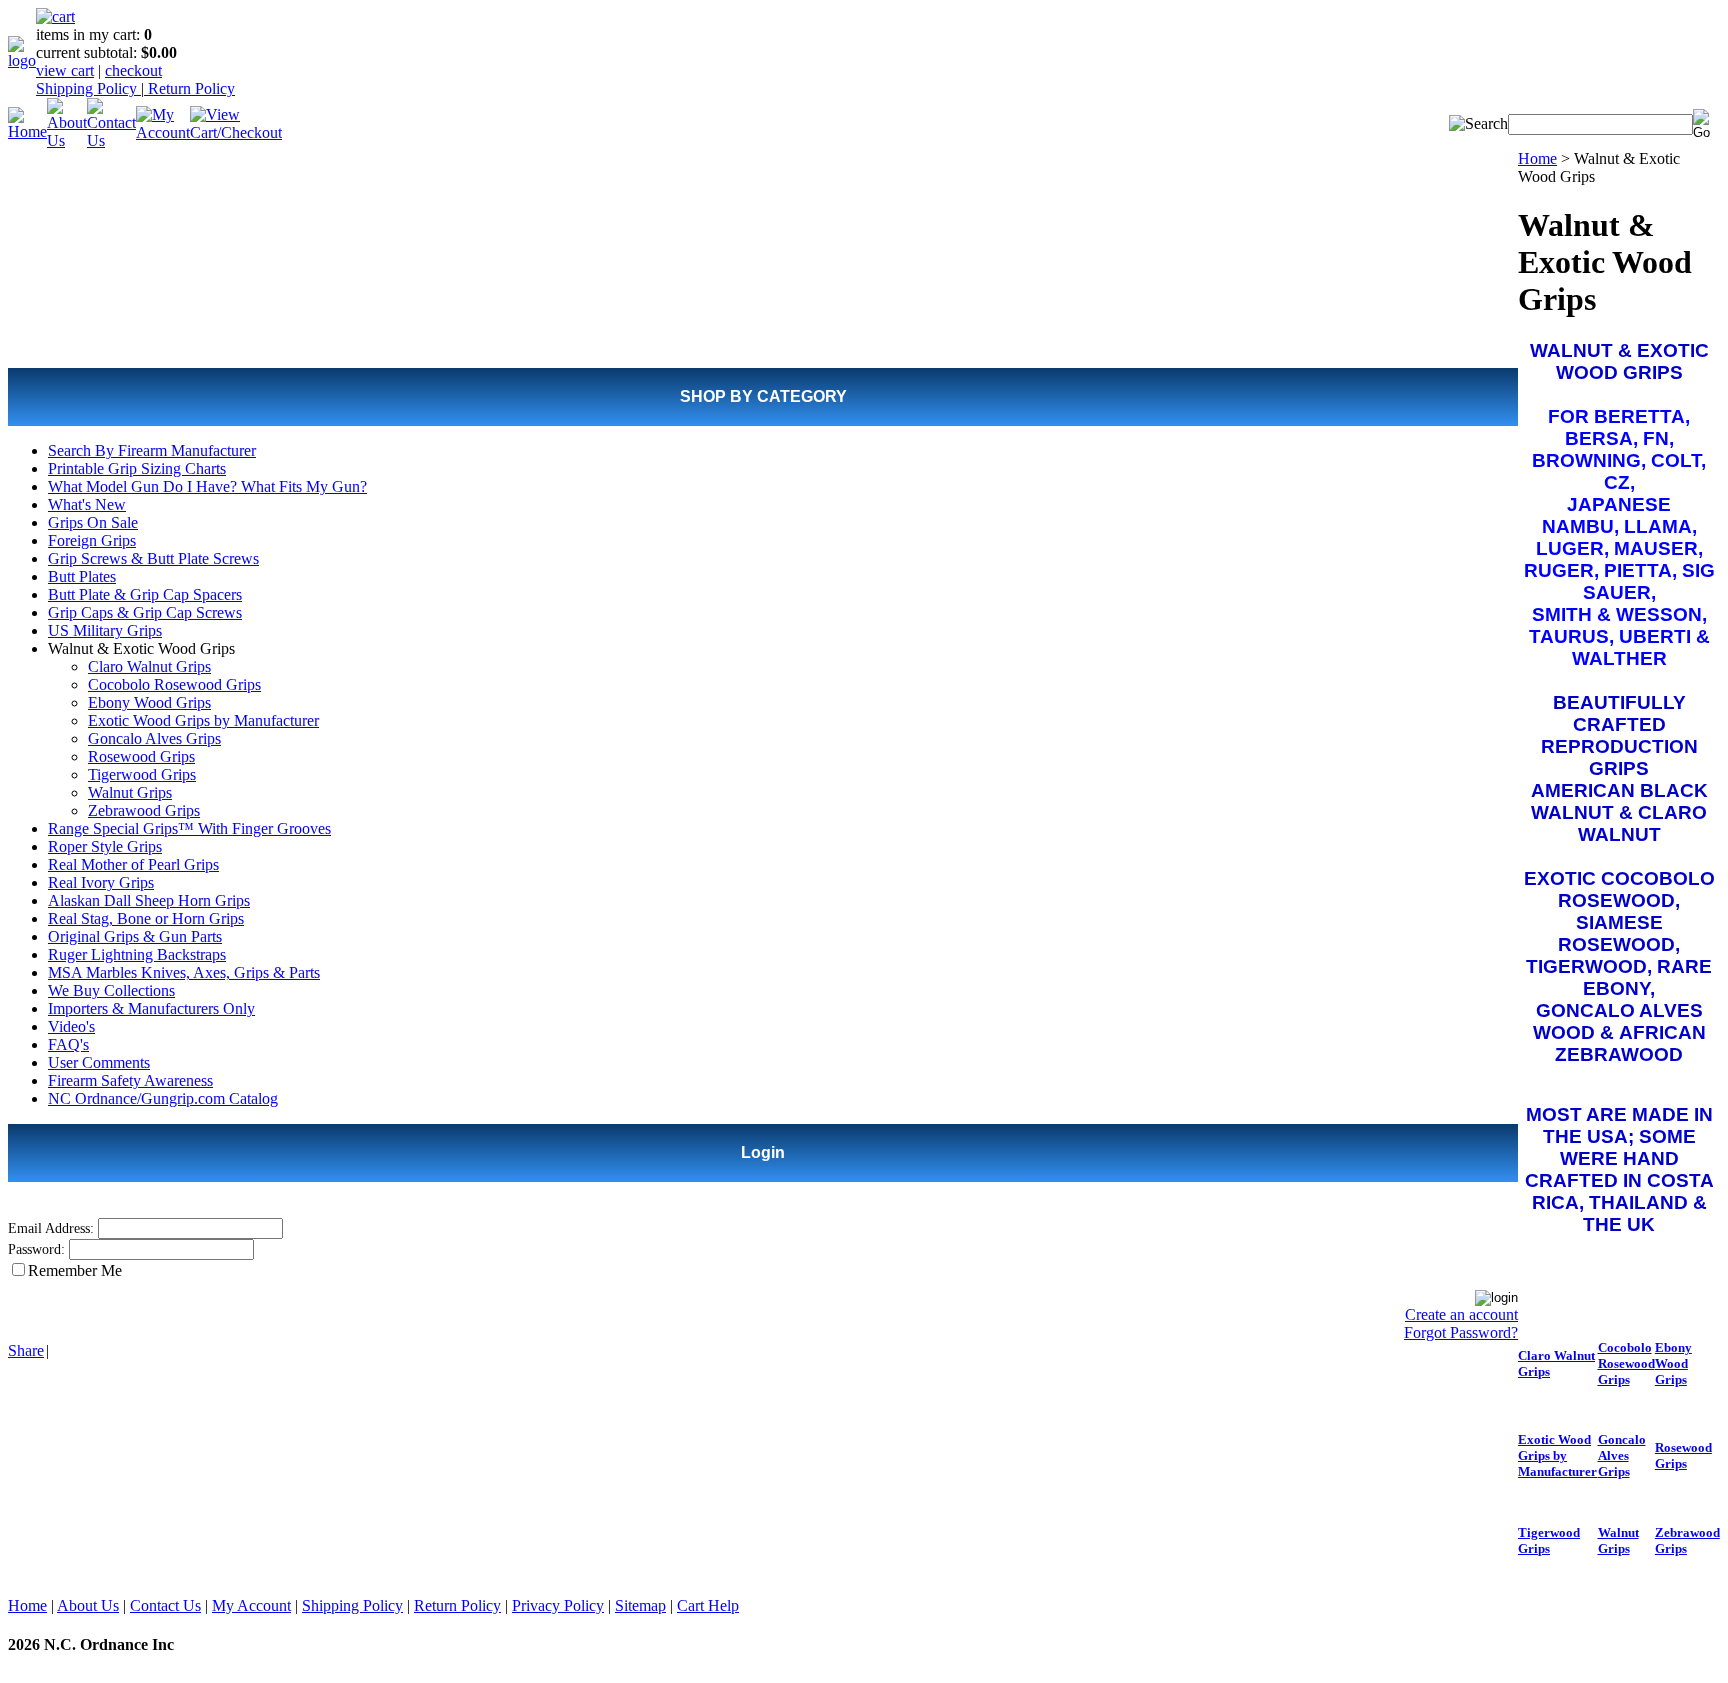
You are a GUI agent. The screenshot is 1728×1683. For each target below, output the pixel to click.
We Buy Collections (111, 990)
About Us (88, 1605)
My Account (251, 1605)
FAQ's (68, 1044)
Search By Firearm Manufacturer (152, 450)
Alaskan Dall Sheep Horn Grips (149, 900)
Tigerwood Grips (142, 774)
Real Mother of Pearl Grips (133, 864)
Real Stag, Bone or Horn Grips (146, 918)
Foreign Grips (92, 540)
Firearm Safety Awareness (130, 1080)
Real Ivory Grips (101, 882)
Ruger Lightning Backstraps (137, 954)
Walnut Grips (130, 792)
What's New (87, 504)
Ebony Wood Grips (149, 702)
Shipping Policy (88, 88)
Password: (36, 1249)
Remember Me (75, 1270)
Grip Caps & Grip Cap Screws (145, 612)
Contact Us (165, 1605)
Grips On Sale (93, 522)
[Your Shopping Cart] (55, 16)
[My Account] (163, 132)
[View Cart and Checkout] (236, 132)
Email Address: (51, 1228)
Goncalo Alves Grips (154, 738)
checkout (133, 70)
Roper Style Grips (105, 846)
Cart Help (708, 1605)
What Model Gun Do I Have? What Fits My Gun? (207, 486)
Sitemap (640, 1605)
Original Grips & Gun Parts (135, 936)
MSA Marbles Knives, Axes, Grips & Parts (184, 972)
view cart (65, 70)
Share (26, 1350)
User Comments (99, 1062)
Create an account (1461, 1314)
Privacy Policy (558, 1605)
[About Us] (67, 140)
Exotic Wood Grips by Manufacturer (203, 720)
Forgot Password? (1461, 1332)
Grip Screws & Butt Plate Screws (153, 558)
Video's (71, 1026)
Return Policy (189, 88)
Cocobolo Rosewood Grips (174, 684)
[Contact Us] (111, 140)
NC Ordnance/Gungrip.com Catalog (163, 1098)
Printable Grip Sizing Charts (137, 468)
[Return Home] (22, 60)
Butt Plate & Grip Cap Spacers (145, 594)
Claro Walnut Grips (149, 666)
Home (1537, 158)
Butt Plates (82, 576)
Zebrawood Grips (144, 810)
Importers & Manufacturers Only (151, 1008)
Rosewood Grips (141, 756)
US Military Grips (105, 630)
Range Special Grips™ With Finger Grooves (189, 828)
